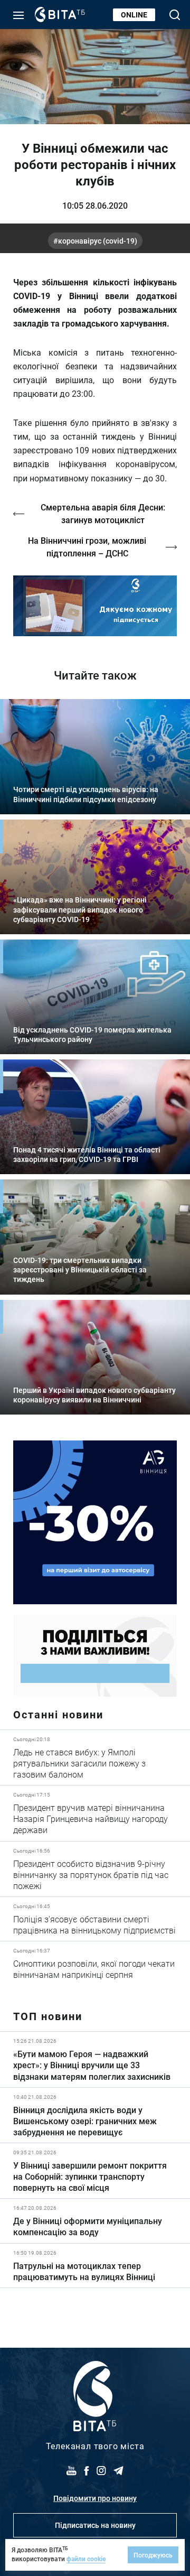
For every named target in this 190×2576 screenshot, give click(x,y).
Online (134, 15)
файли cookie (86, 2559)
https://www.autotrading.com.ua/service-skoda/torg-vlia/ (95, 1522)
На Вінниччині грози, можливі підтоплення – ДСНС (87, 547)
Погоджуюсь (153, 2555)
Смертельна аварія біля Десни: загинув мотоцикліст (103, 513)
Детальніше (95, 1757)
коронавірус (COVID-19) (98, 241)
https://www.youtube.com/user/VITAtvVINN (95, 606)
